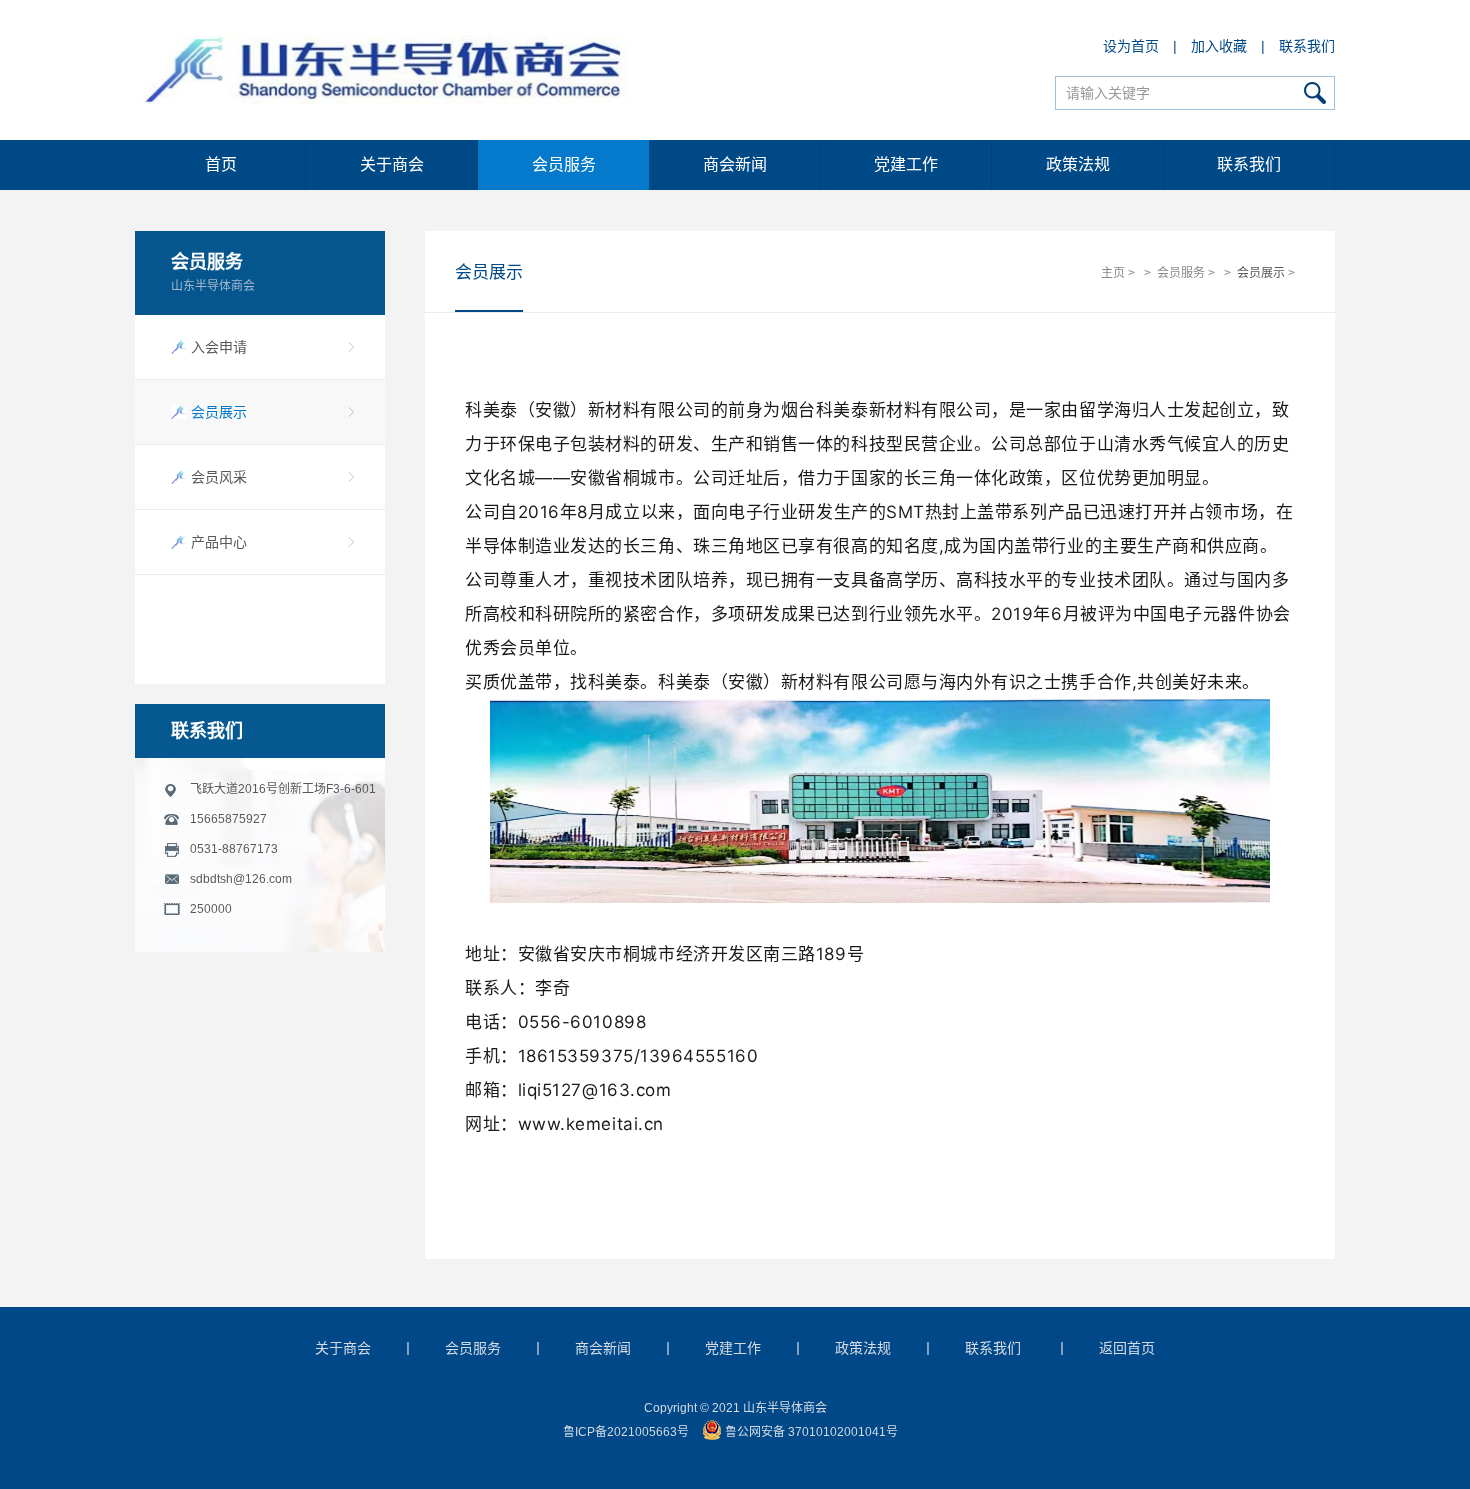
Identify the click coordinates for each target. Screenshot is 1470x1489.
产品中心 (219, 542)
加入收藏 (1219, 46)
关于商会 (392, 164)
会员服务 (564, 164)
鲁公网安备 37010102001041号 (810, 1432)
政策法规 (1078, 164)
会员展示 (219, 412)
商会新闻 (735, 164)
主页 (1113, 273)
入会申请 (219, 347)
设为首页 (1131, 46)
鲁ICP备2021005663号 (626, 1432)
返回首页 (1127, 1348)
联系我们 (1307, 46)
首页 (221, 164)
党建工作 (906, 164)
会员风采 (219, 477)
